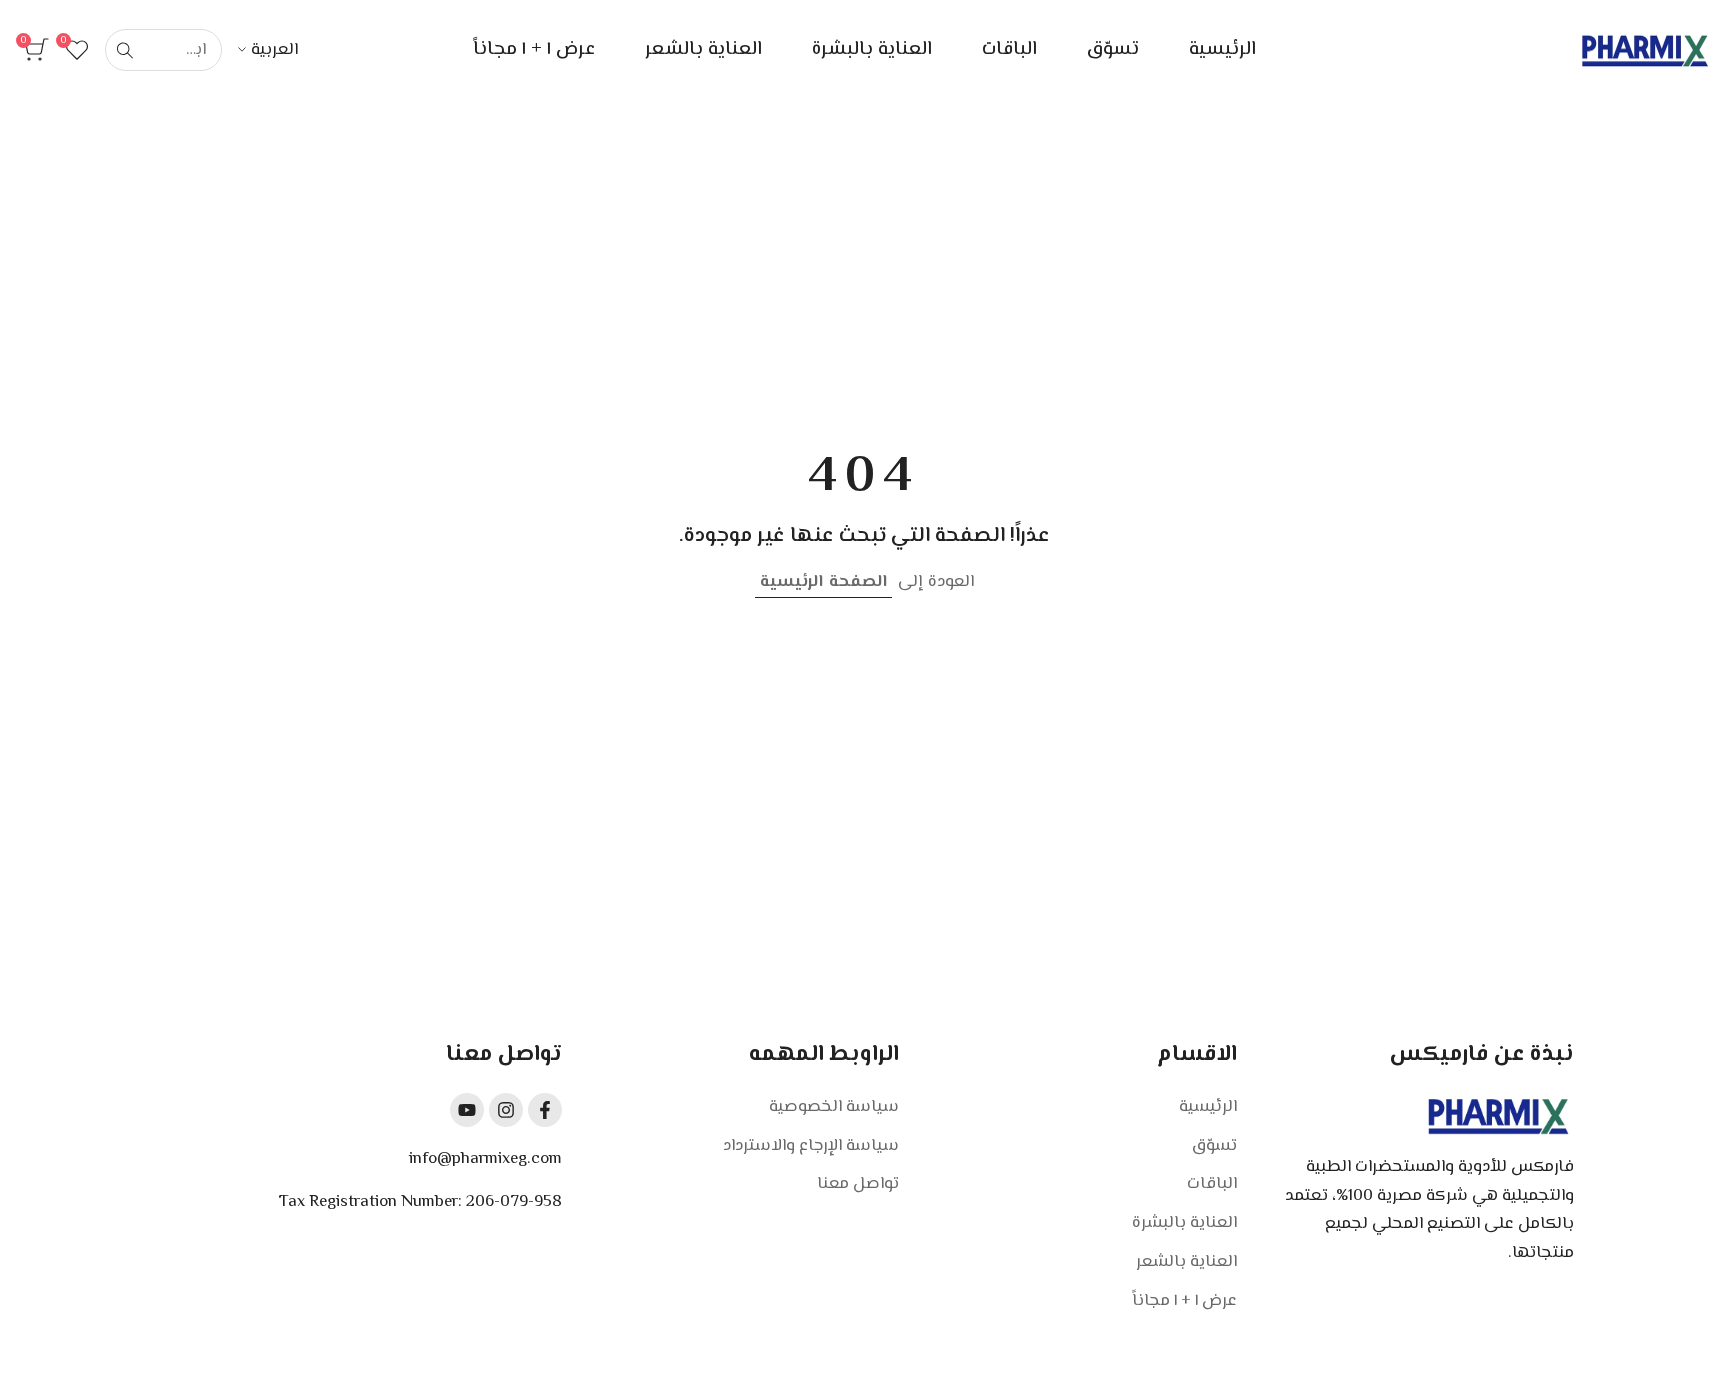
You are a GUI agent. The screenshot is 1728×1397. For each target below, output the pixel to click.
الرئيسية (1208, 1107)
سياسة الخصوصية (834, 1107)
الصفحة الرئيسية (823, 582)
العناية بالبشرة (1184, 1223)
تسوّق (1214, 1146)
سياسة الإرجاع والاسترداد (811, 1146)
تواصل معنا (858, 1184)
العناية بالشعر (1186, 1262)
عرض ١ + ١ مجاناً (1184, 1301)
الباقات (1212, 1184)
